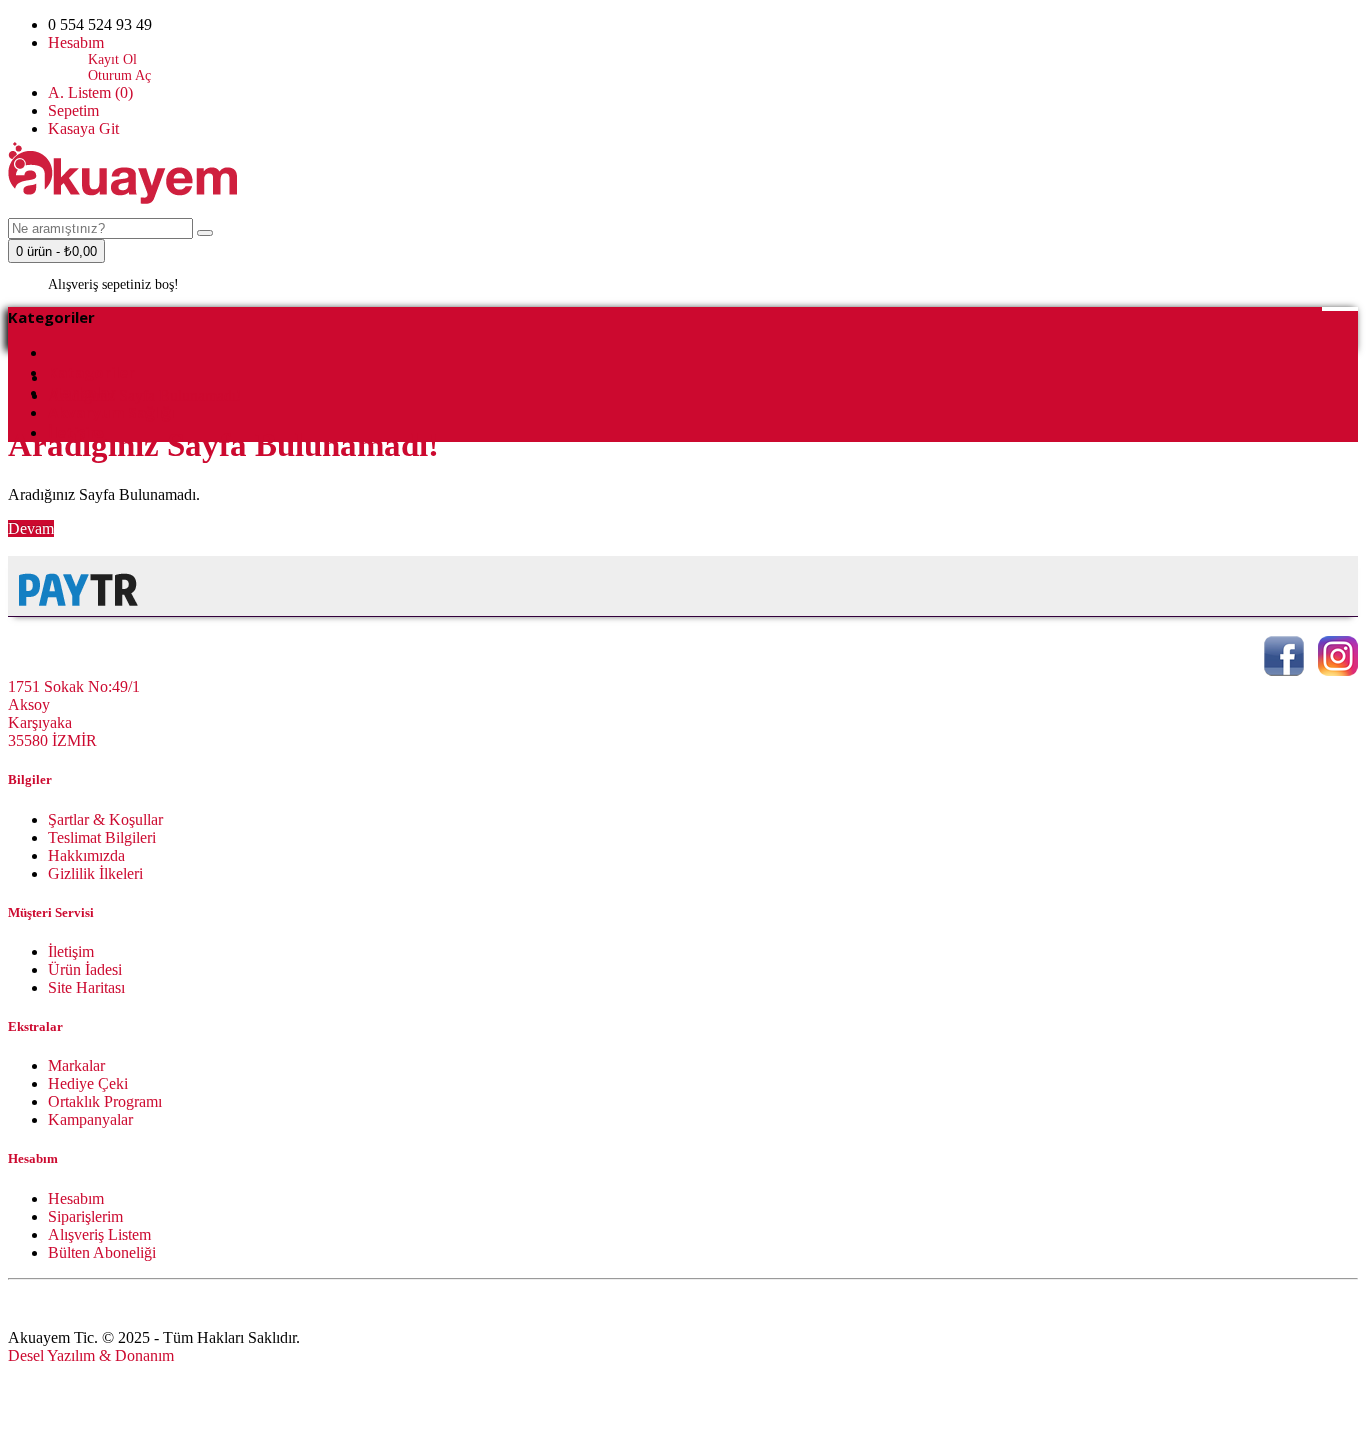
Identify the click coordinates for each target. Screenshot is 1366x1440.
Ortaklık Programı (105, 1101)
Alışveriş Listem (99, 1234)
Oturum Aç (119, 75)
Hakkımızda (86, 855)
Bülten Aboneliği (102, 1252)
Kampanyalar (90, 1119)
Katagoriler (91, 372)
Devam (31, 528)
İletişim (71, 951)
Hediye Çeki (88, 1083)
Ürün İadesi (85, 969)
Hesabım (76, 1198)
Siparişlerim (85, 1216)
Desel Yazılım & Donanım (91, 1355)
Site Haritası (86, 987)
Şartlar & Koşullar (105, 819)
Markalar (76, 1065)
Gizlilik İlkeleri (95, 873)
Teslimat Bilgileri (102, 837)
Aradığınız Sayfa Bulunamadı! (144, 395)
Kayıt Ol (112, 59)
